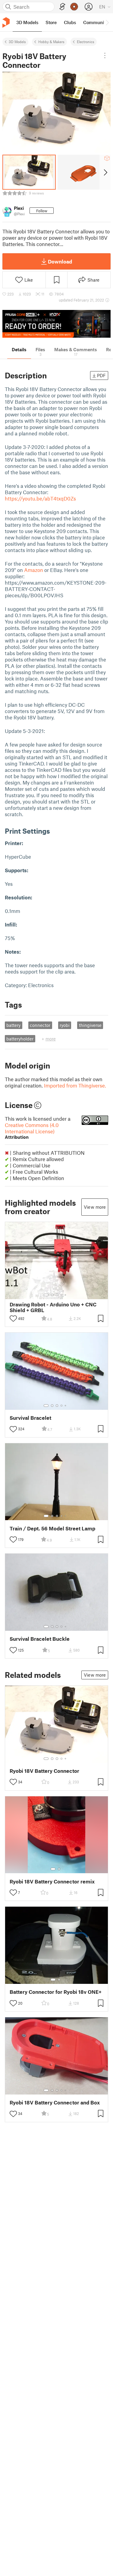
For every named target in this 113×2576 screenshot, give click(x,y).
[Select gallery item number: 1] (46, 1295)
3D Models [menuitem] (27, 22)
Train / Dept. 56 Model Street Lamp (52, 1528)
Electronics (86, 42)
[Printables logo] (6, 22)
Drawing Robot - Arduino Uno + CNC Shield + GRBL (53, 1307)
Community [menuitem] (96, 22)
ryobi (65, 1025)
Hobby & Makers (51, 42)
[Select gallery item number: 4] (62, 1295)
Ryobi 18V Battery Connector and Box (55, 2102)
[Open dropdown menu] (105, 55)
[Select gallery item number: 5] (66, 1295)
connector (40, 1025)
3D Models (17, 42)
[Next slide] (105, 172)
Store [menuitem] (51, 22)
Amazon (34, 570)
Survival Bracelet (30, 1418)
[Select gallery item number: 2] (52, 1295)
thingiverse (90, 1025)
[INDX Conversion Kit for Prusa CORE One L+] (56, 324)
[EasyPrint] (62, 7)
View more (95, 1207)
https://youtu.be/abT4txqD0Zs (40, 498)
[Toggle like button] (13, 1318)
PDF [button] (101, 375)
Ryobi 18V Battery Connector (44, 1771)
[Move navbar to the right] (107, 22)
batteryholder (20, 1039)
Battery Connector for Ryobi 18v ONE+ (56, 1992)
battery (13, 1025)
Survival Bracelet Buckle (40, 1639)
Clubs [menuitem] (70, 22)
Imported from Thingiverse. (75, 1085)
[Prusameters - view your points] (74, 7)
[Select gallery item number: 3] (57, 1295)
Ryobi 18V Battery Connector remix (52, 1881)
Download (60, 261)
